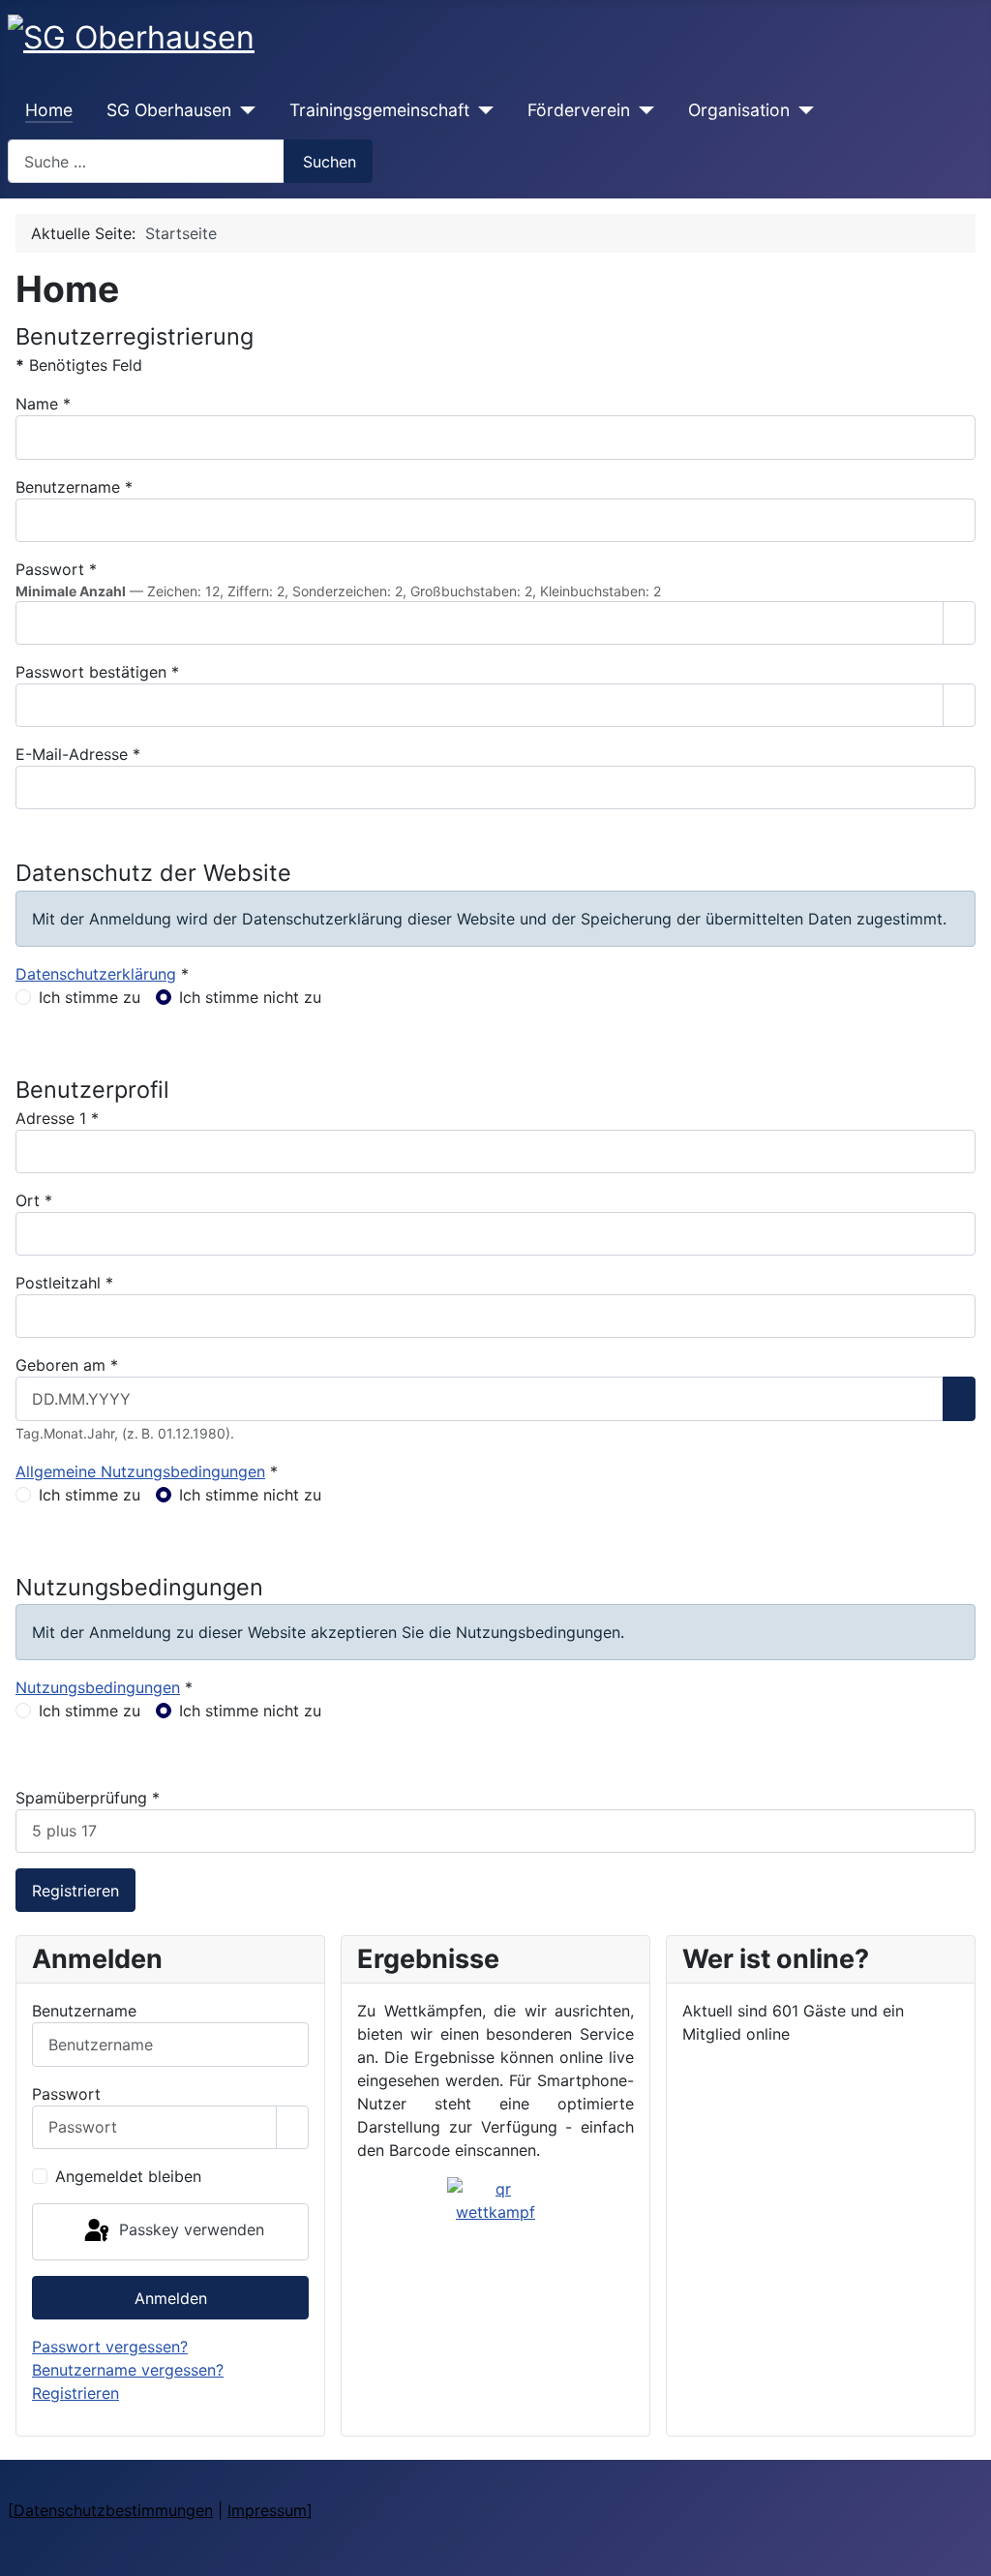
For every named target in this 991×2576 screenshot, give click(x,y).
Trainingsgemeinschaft (379, 110)
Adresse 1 (57, 1118)
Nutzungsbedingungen (98, 1687)
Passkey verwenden (189, 2230)
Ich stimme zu (90, 997)
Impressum (267, 2510)
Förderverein (579, 110)
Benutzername (74, 487)
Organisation (739, 110)
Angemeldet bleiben (128, 2176)
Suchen (330, 162)
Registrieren (75, 1891)
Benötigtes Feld (79, 365)
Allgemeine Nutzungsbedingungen (140, 1471)
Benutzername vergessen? (128, 2370)
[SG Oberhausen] (243, 110)
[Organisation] (802, 110)
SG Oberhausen (169, 110)
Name (43, 404)
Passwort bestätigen (97, 672)
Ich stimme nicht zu (250, 997)
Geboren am (67, 1365)
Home (49, 110)
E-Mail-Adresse (78, 754)
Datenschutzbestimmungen (113, 2510)
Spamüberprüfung (88, 1798)
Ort (34, 1200)
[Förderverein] (642, 110)
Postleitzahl (64, 1283)
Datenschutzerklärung (96, 974)
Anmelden (171, 2298)
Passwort (56, 569)
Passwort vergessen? (110, 2347)
